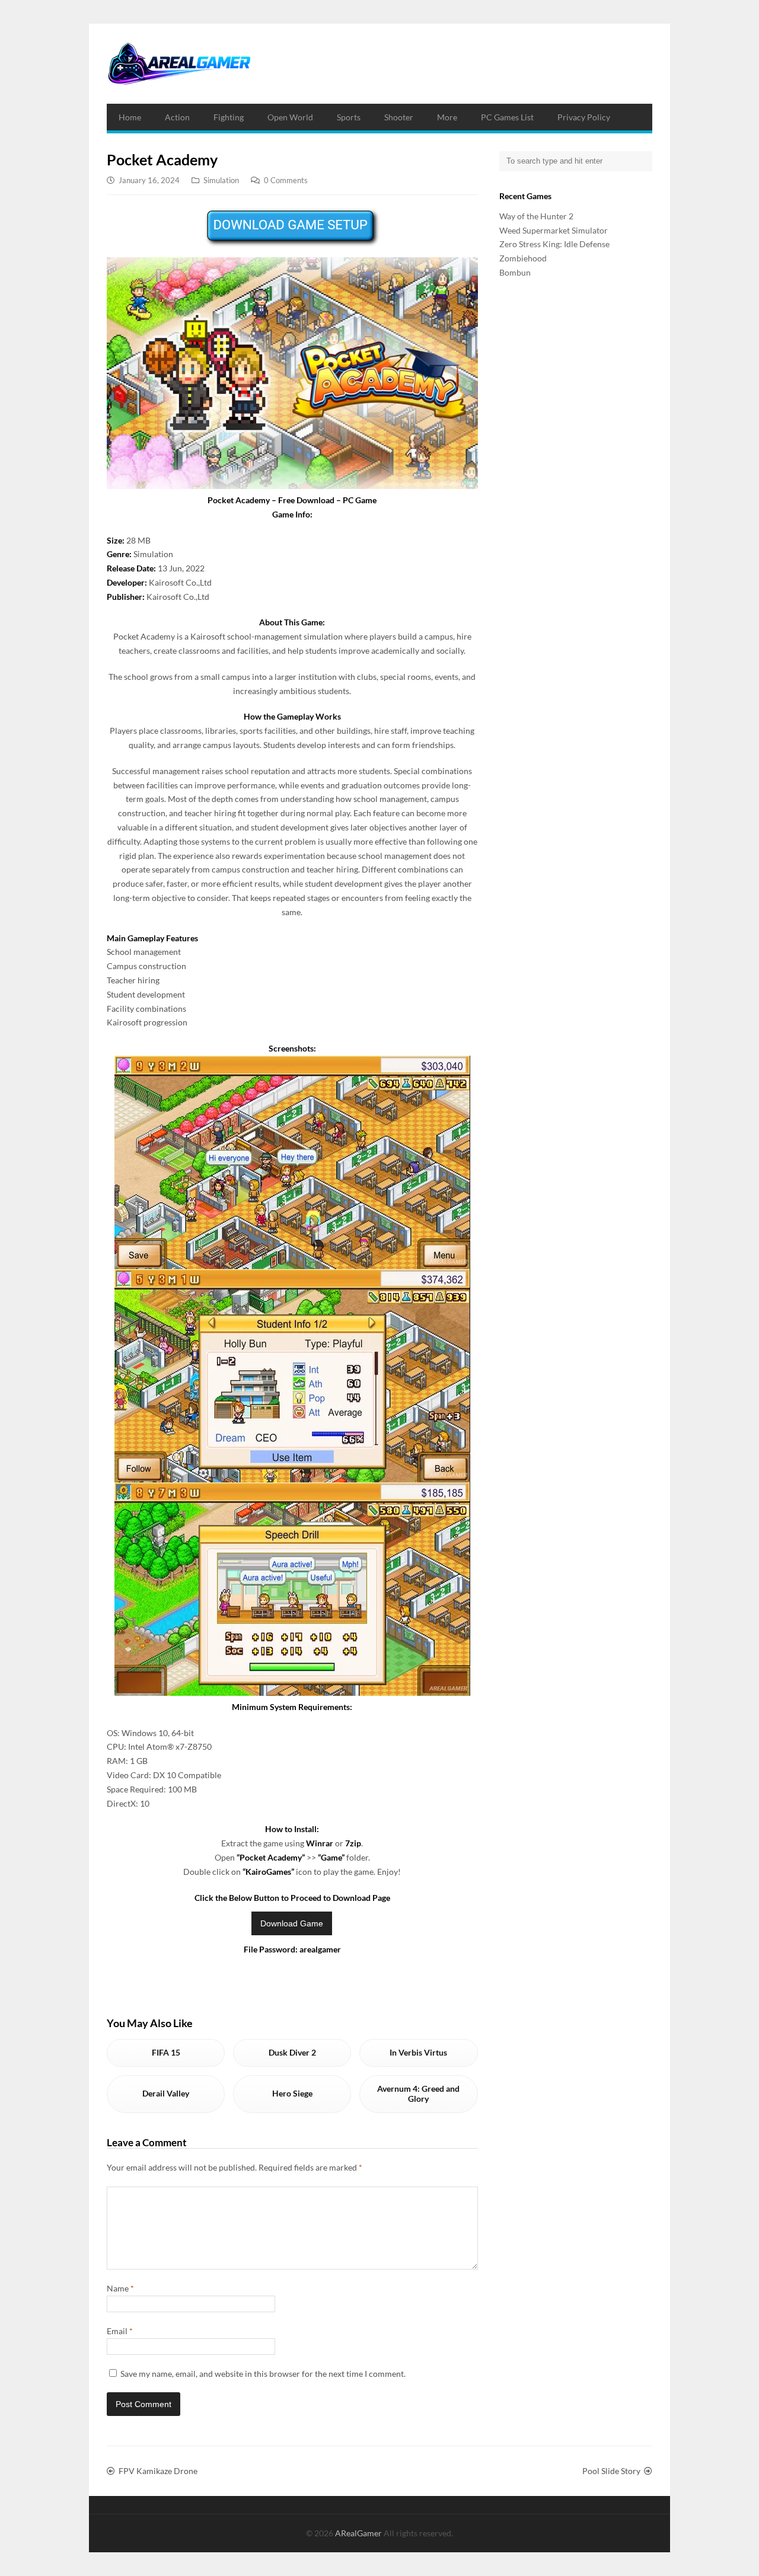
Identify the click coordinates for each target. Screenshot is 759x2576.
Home (130, 117)
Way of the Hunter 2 (536, 216)
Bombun (515, 272)
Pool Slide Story (611, 2471)
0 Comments (286, 180)
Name (120, 2288)
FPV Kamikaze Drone (158, 2471)
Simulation (221, 180)
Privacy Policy (584, 117)
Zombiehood (523, 258)
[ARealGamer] (179, 64)
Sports (349, 117)
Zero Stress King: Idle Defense (554, 244)
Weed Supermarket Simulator (554, 230)
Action (177, 117)
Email (120, 2331)
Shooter (399, 117)
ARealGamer (359, 2533)
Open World (290, 117)
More (447, 117)
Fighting (229, 117)
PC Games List (507, 117)
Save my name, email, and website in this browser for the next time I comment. (263, 2374)
